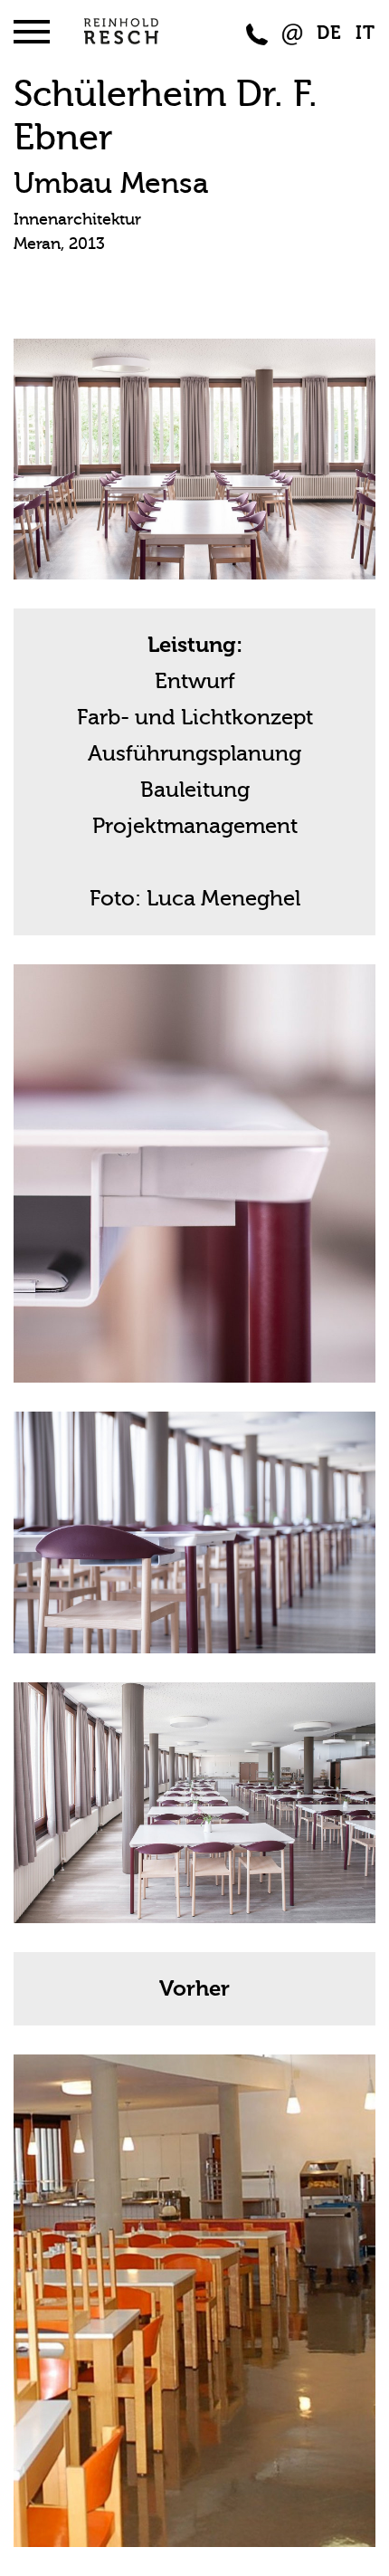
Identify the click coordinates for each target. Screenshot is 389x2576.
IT (365, 33)
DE (329, 33)
